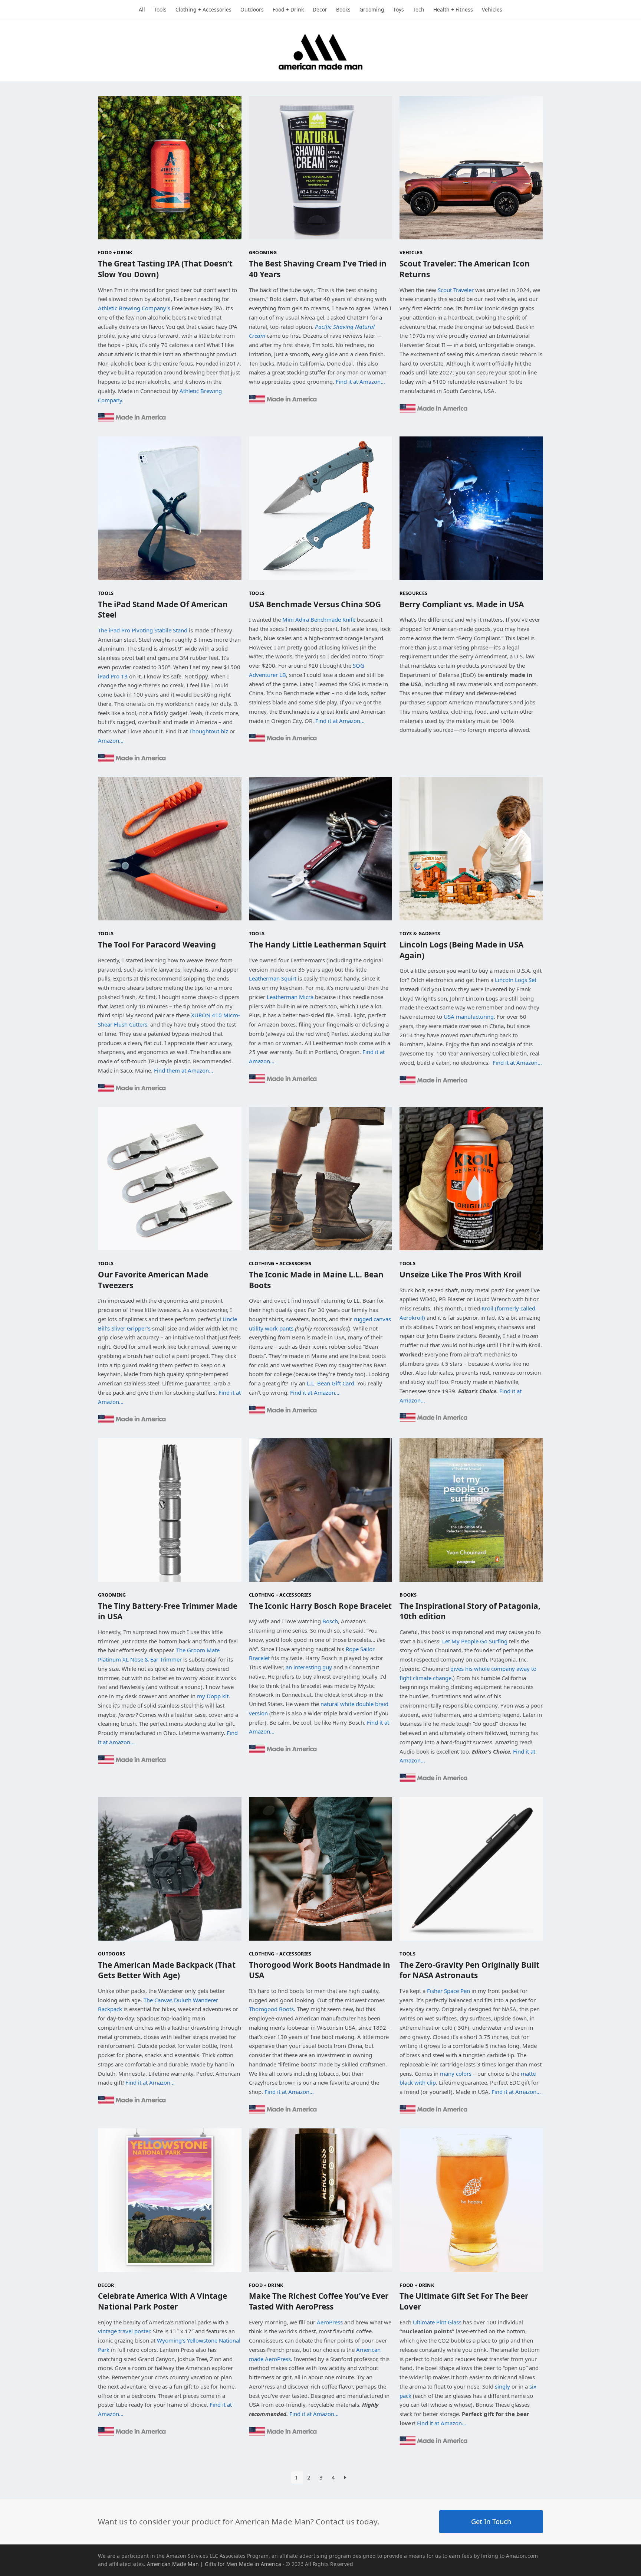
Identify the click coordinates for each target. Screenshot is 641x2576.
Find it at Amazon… (360, 382)
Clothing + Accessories (280, 1263)
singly (502, 2386)
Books (408, 1595)
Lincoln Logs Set (516, 980)
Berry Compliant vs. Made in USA (462, 604)
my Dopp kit (213, 1696)
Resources (413, 593)
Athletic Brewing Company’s (134, 308)
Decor (106, 2285)
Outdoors (112, 1954)
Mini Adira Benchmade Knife (319, 619)
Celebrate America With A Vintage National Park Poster (162, 2301)
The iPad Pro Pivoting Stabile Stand (143, 630)
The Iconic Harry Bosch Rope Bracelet (320, 1606)
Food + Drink (115, 252)
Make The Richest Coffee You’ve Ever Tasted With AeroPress (319, 2301)
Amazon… (111, 740)
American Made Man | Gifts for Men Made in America (214, 2564)
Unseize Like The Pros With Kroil (460, 1274)
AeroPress (330, 2322)
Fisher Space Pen (448, 1991)
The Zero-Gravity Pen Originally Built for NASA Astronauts (469, 1970)
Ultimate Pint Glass (437, 2322)
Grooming (263, 252)
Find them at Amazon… (184, 1070)
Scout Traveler (456, 290)
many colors (456, 2073)
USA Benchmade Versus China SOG (315, 604)
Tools (106, 593)
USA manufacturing (469, 1017)
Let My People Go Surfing (475, 1641)
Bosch (330, 1621)
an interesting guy (309, 1667)
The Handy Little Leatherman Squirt (318, 945)
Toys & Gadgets (420, 933)
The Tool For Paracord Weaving (157, 945)
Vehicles (411, 252)
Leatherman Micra (290, 997)
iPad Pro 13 (113, 676)
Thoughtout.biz (209, 731)
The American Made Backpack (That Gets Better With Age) (167, 1970)
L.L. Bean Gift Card (331, 1383)
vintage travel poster (124, 2331)
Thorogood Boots (271, 2009)
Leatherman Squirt (273, 978)
